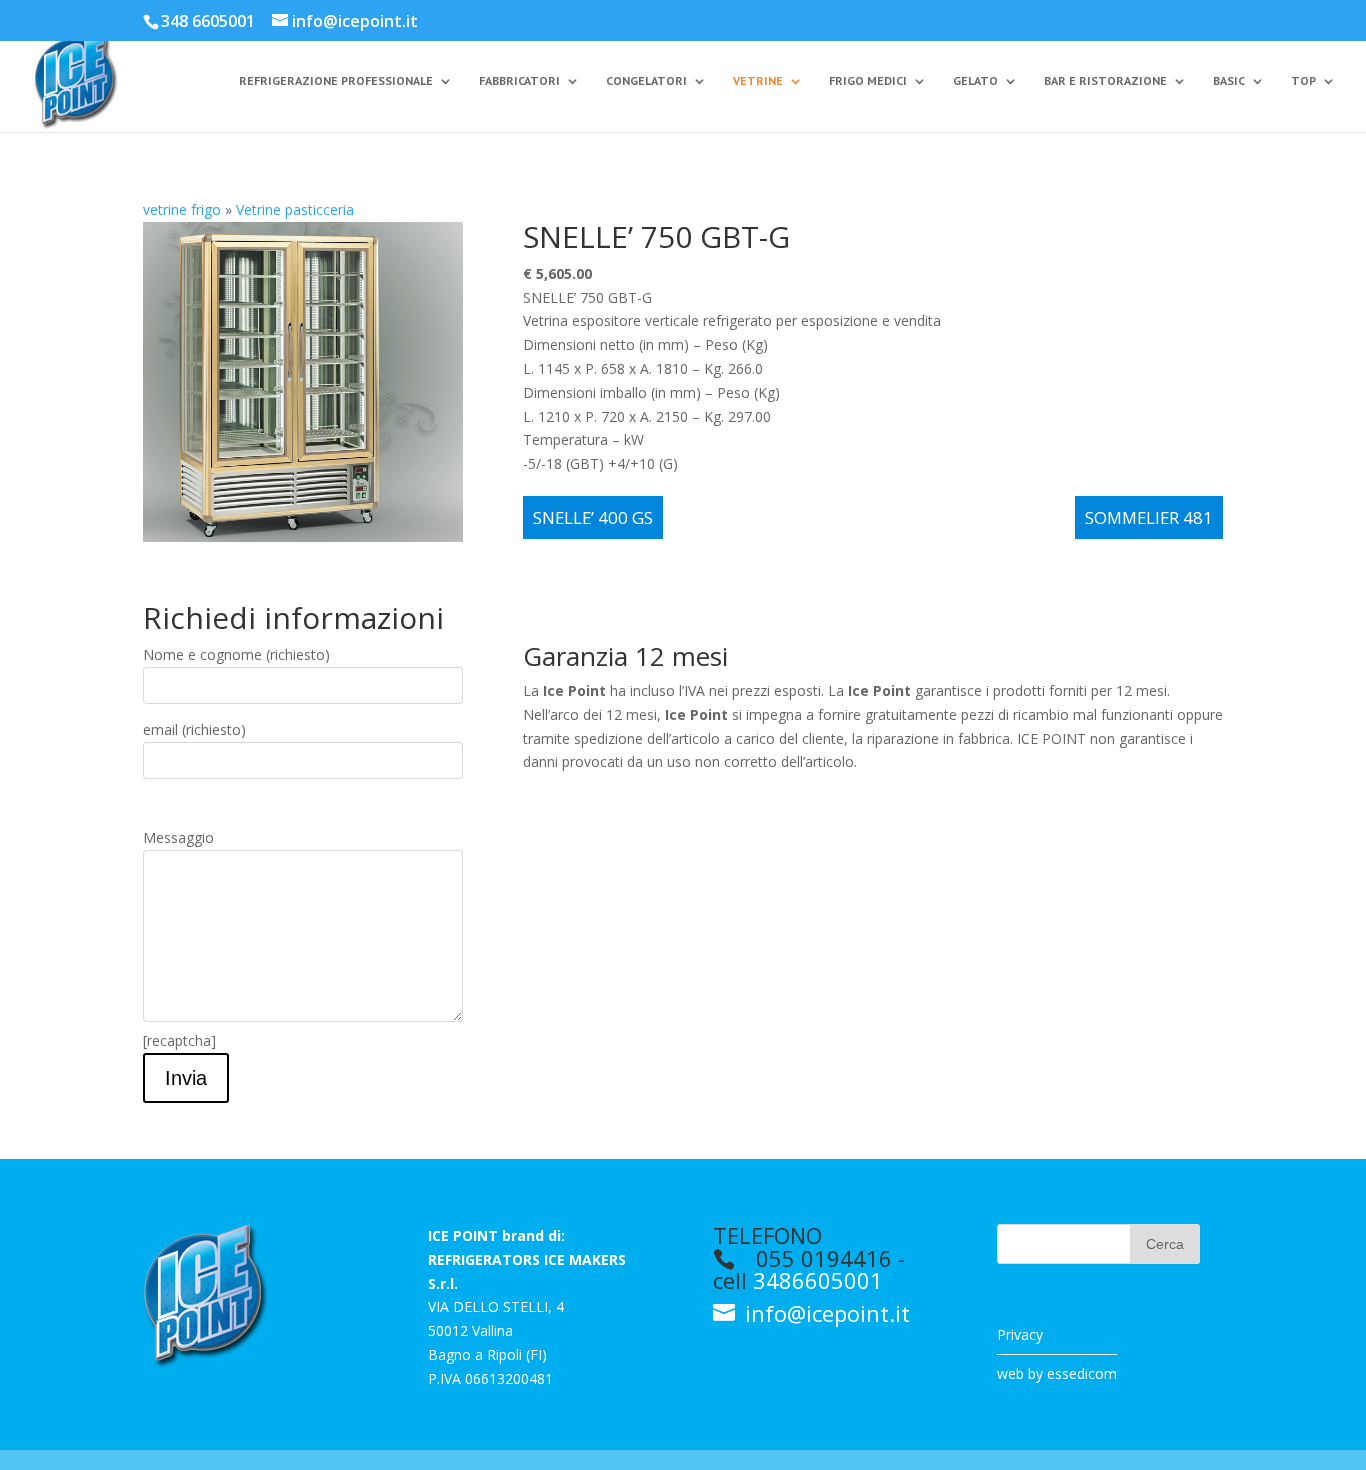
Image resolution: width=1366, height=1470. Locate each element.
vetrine (758, 81)
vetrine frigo (182, 209)
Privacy (1020, 1334)
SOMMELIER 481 (1149, 517)
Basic (1229, 81)
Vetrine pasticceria (295, 209)
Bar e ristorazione (1105, 81)
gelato (975, 81)
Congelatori (646, 81)
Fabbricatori (519, 81)
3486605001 (818, 1280)
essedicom (1082, 1373)
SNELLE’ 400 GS (593, 517)
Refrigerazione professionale (336, 81)
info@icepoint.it (824, 1313)
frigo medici (868, 81)
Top (1303, 81)
